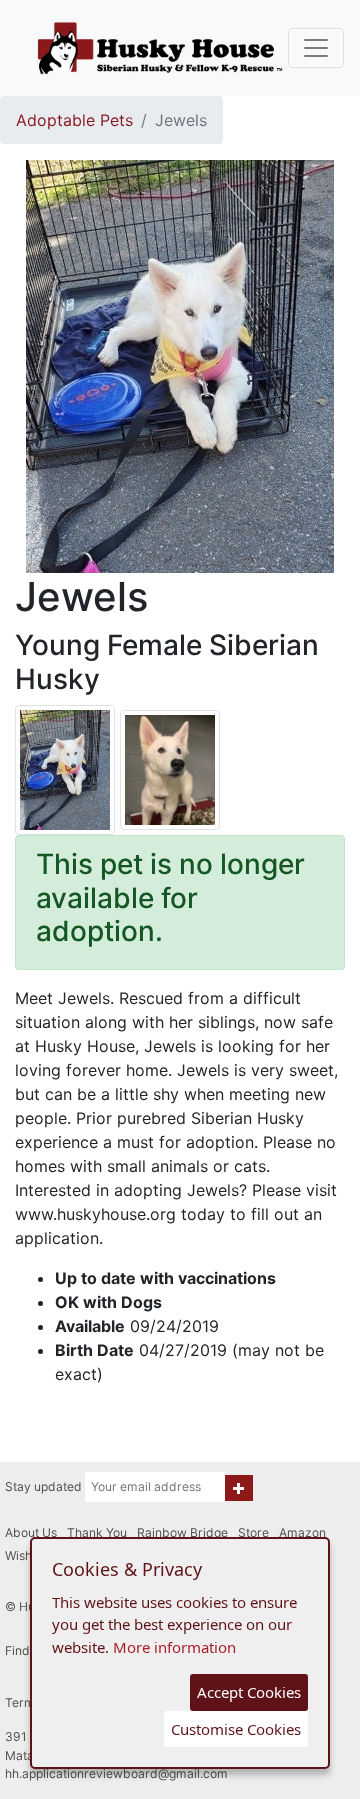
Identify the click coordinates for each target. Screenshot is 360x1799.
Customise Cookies (236, 1729)
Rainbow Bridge (182, 1532)
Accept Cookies (249, 1692)
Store (253, 1532)
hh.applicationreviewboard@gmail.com (116, 1773)
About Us (31, 1532)
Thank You (97, 1532)
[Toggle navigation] (316, 48)
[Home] (160, 48)
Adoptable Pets (74, 120)
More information (174, 1647)
